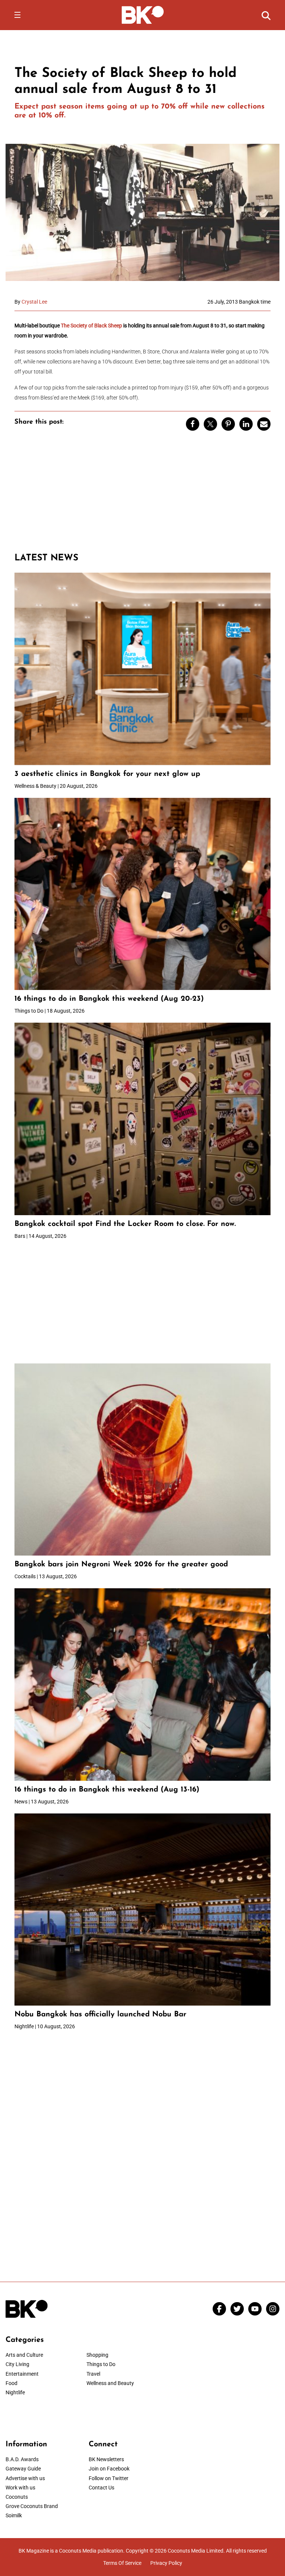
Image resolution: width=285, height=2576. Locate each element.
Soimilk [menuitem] (14, 2515)
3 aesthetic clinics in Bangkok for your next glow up (107, 774)
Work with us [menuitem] (20, 2488)
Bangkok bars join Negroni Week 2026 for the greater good (121, 1564)
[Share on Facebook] (193, 424)
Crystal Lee (34, 302)
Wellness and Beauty (110, 2383)
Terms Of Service (122, 2563)
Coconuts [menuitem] (17, 2497)
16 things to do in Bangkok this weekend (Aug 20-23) (109, 999)
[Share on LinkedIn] (246, 424)
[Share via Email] (264, 424)
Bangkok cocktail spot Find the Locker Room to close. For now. (126, 1224)
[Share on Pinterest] (228, 424)
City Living (17, 2364)
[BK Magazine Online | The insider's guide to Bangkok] (143, 14)
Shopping (97, 2355)
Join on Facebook (109, 2469)
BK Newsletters (106, 2459)
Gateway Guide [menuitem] (23, 2469)
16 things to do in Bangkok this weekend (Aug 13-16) (107, 1790)
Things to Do (101, 2364)
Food (12, 2383)
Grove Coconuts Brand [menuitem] (32, 2506)
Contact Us (101, 2488)
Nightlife (15, 2392)
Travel (93, 2374)
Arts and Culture (24, 2355)
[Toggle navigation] (17, 15)
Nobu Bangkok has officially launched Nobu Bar (100, 2014)
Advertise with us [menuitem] (25, 2478)
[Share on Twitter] (210, 424)
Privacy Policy (166, 2563)
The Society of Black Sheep (91, 326)
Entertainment (22, 2374)
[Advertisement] (142, 495)
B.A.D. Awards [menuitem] (22, 2459)
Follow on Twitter (109, 2478)
